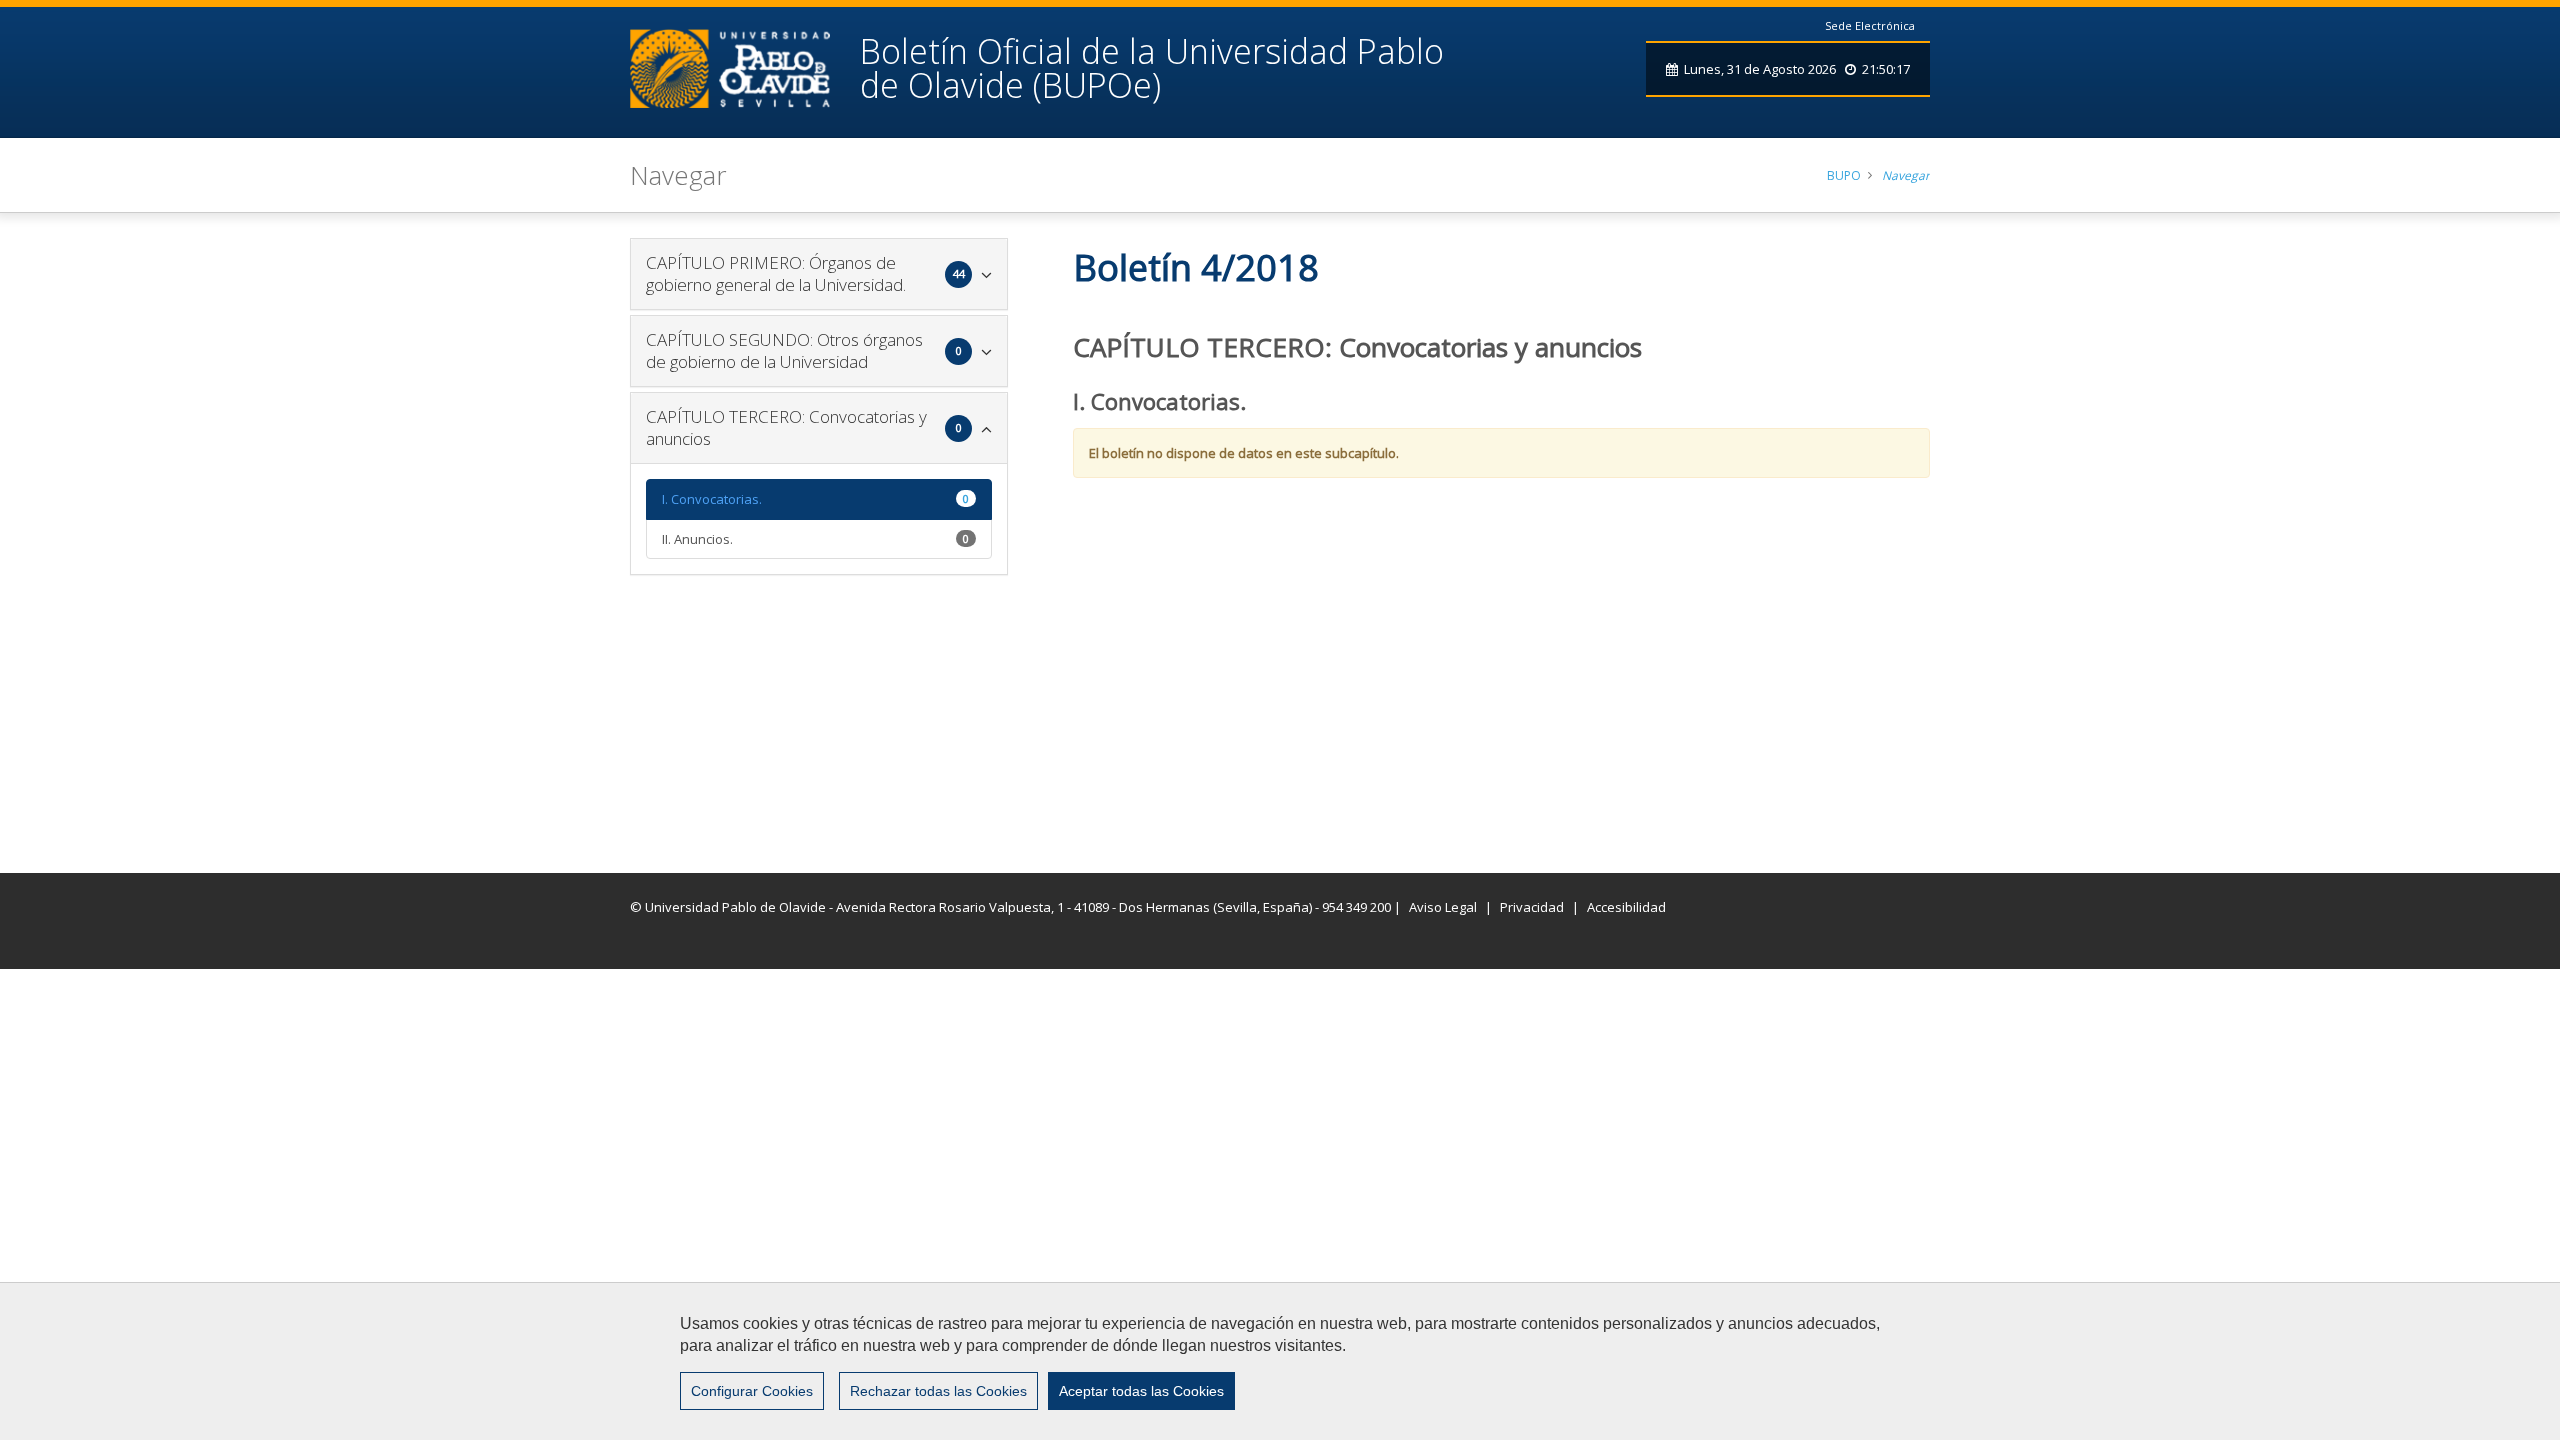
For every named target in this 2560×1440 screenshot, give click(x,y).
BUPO (1844, 175)
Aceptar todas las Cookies (1141, 1391)
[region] (1280, 1361)
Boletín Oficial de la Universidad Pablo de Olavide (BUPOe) (1152, 68)
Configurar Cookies (752, 1391)
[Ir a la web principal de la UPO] (745, 68)
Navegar (1906, 175)
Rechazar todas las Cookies (938, 1391)
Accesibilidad (1626, 907)
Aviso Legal (1443, 907)
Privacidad (1532, 907)
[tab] (819, 274)
